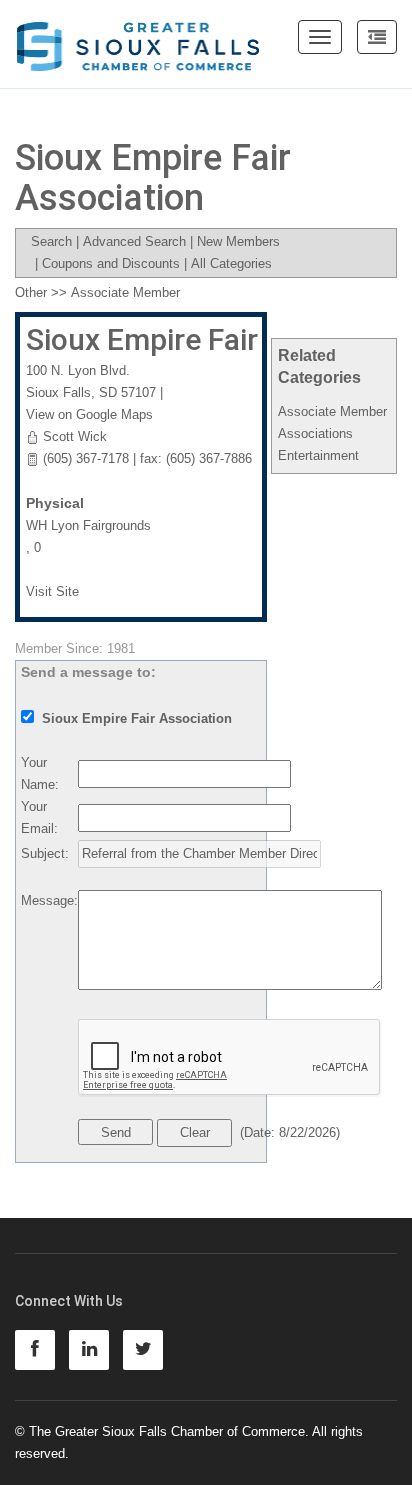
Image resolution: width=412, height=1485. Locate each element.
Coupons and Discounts (111, 263)
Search (51, 241)
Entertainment (318, 455)
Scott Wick (75, 436)
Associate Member (332, 411)
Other (31, 292)
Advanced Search (134, 241)
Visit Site (52, 591)
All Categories (231, 263)
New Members (238, 241)
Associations (315, 433)
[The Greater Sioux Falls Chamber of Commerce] (138, 39)
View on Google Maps (89, 414)
